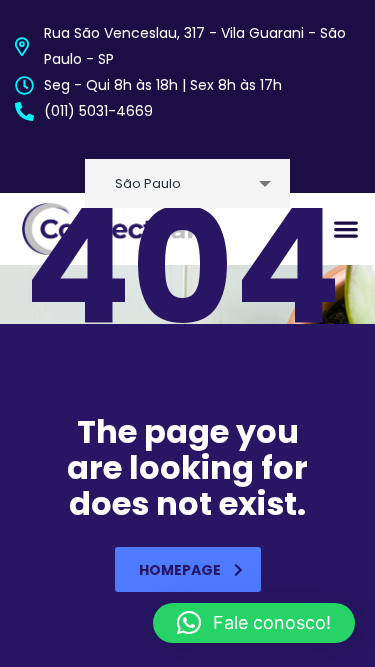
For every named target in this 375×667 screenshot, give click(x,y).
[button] (254, 623)
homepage (180, 570)
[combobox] (187, 183)
